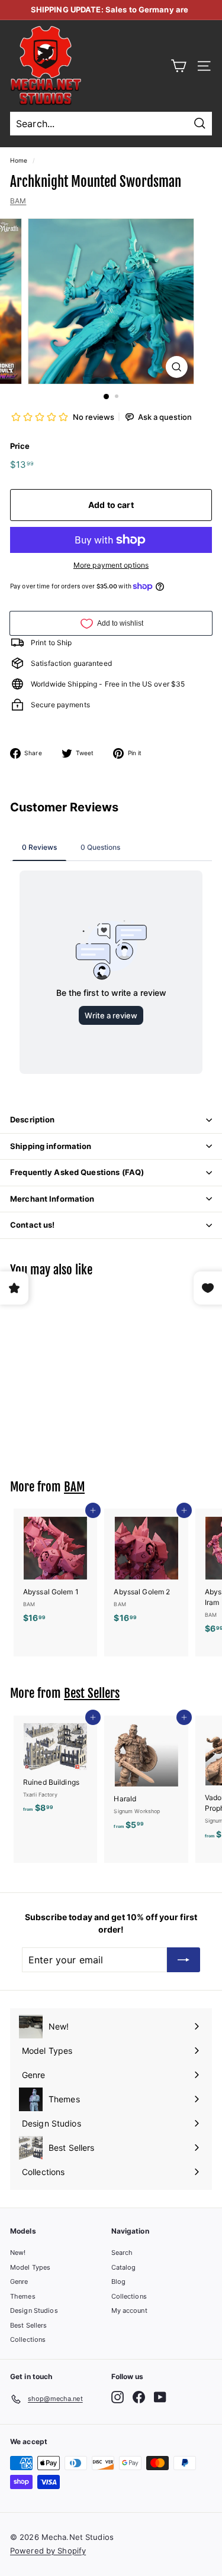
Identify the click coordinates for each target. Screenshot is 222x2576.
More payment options (111, 565)
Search (122, 2253)
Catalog (124, 2267)
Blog (118, 2281)
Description (32, 1119)
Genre (19, 2281)
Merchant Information (52, 1199)
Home (19, 160)
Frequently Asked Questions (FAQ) (77, 1172)
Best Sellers (92, 1693)
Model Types (30, 2267)
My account (129, 2310)
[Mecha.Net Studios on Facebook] (139, 2397)
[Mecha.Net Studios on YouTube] (160, 2397)
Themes (23, 2296)
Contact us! (32, 1225)
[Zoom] (177, 367)
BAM (18, 201)
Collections (28, 2339)
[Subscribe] (184, 1960)
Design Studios (34, 2310)
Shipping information (51, 1146)
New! (18, 2253)
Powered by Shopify (48, 2551)
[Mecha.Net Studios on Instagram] (118, 2397)
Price (20, 446)
